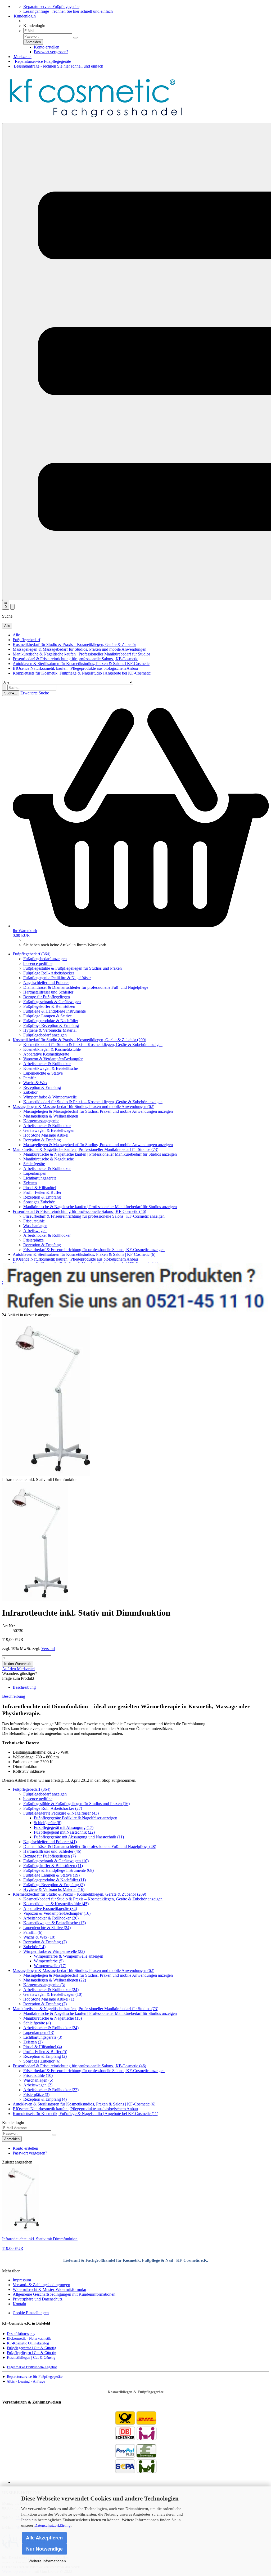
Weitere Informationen (47, 2561)
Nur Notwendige (44, 2549)
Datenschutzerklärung (53, 2525)
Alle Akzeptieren (44, 2538)
